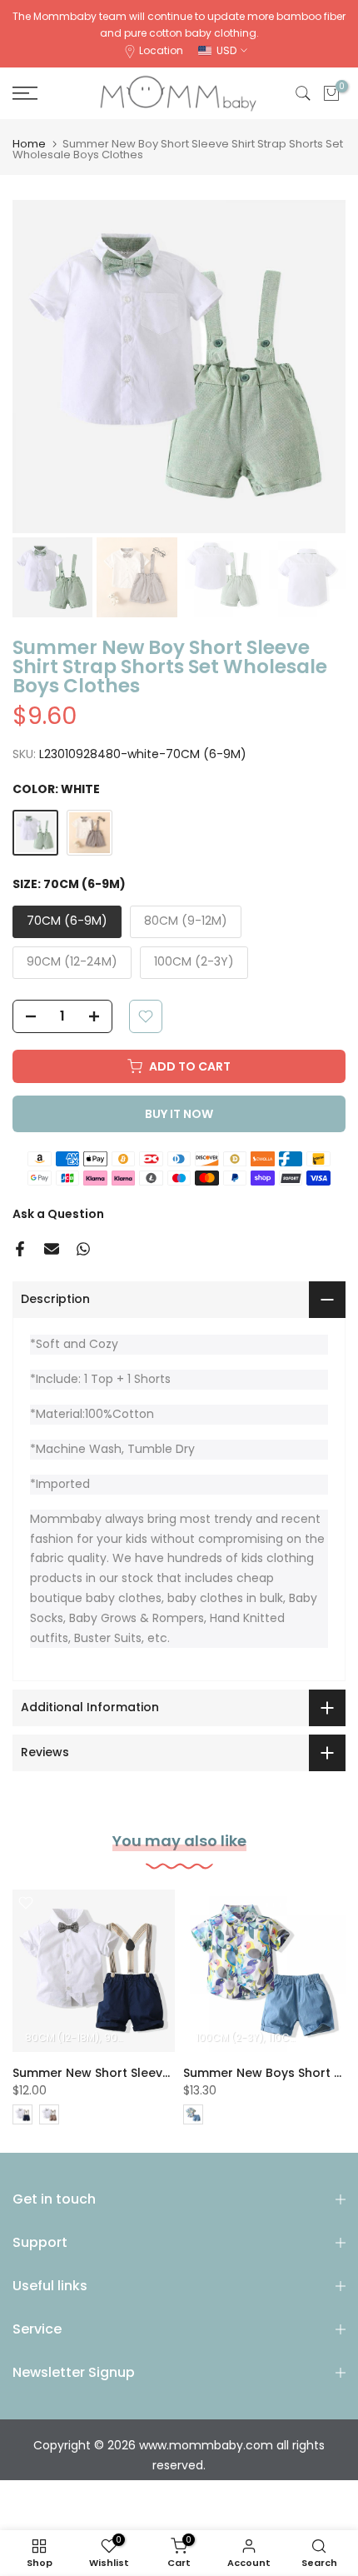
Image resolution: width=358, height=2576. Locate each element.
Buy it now (179, 1114)
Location (161, 50)
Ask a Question (58, 1214)
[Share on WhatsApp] (83, 1249)
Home (29, 144)
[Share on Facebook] (20, 1249)
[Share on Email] (52, 1249)
